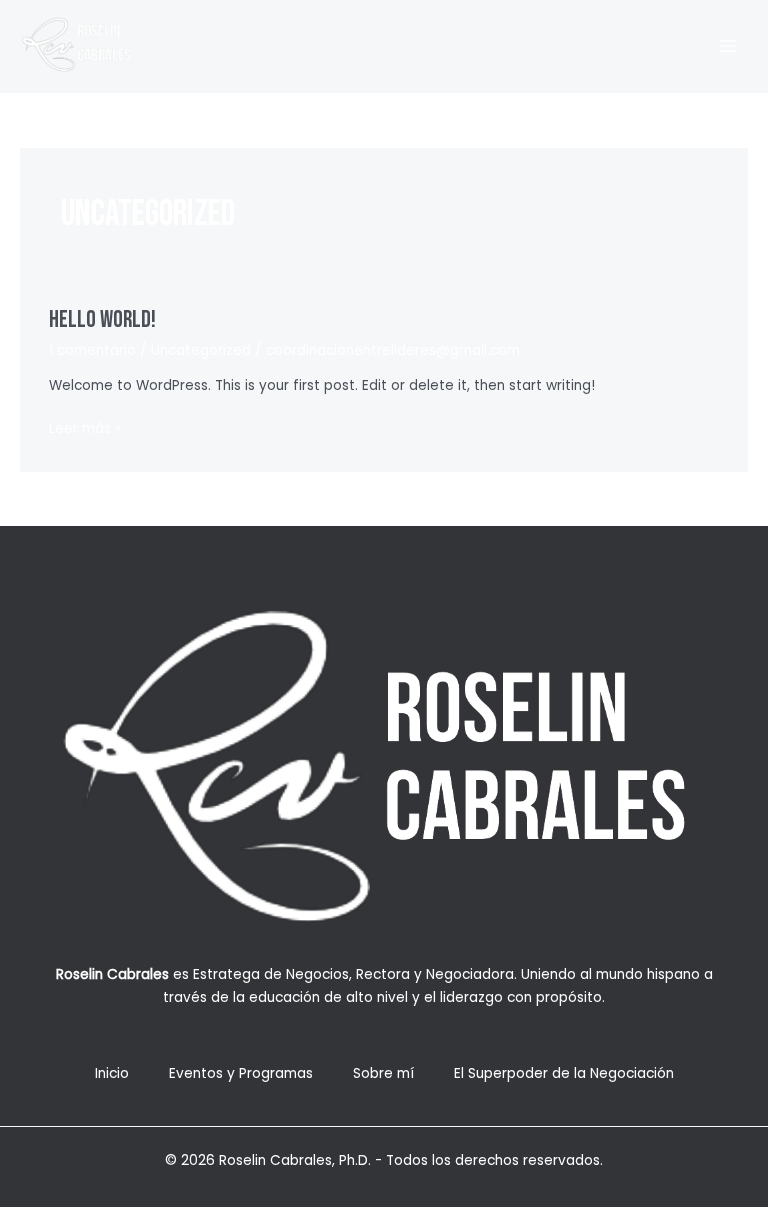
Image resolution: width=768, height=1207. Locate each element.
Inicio (112, 1073)
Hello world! (102, 320)
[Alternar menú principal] (728, 46)
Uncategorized (201, 350)
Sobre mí (383, 1073)
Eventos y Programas (241, 1073)
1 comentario (92, 350)
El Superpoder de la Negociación (564, 1073)
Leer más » (85, 429)
